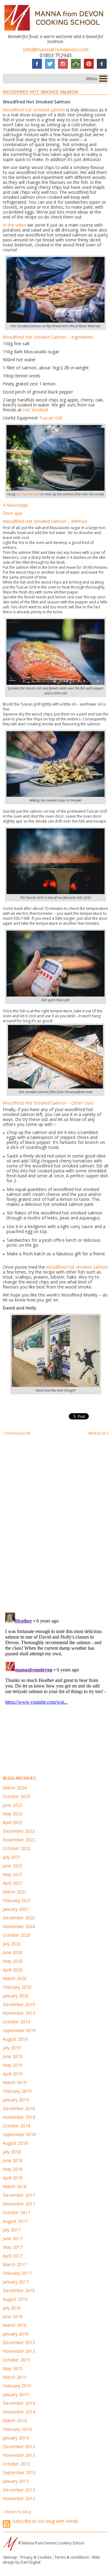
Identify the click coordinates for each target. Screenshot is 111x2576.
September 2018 (19, 2134)
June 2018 (13, 2160)
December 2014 (19, 2403)
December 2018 (19, 2108)
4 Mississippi (15, 505)
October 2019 (16, 2022)
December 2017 (19, 2195)
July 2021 (12, 1857)
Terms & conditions (72, 2557)
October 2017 (16, 2212)
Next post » (98, 1433)
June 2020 (13, 1952)
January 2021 (16, 1909)
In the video (14, 225)
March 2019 (15, 2082)
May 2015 (13, 2368)
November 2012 (19, 2498)
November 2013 (19, 2455)
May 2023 (13, 1814)
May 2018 (13, 2169)
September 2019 (19, 2030)
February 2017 (17, 2273)
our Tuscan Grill (28, 494)
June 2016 (13, 2316)
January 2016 (16, 2334)
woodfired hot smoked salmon (77, 1267)
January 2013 (16, 2481)
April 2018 (13, 2178)
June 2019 (13, 2056)
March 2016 (15, 2325)
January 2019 (16, 2100)
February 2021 (17, 1900)
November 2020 (19, 1926)
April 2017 (13, 2256)
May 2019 (13, 2065)
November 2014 (19, 2412)
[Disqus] (55, 1523)
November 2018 (19, 2117)
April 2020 (13, 1970)
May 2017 (13, 2247)
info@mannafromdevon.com (56, 50)
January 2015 (16, 2394)
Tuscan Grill (51, 418)
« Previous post (16, 1433)
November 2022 (19, 1840)
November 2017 (19, 2204)
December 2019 (19, 2004)
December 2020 (19, 1918)
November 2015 (19, 2351)
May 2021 (13, 1874)
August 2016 (15, 2299)
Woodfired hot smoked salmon (34, 110)
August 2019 (15, 2039)
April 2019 (13, 2074)
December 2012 (19, 2490)
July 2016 (12, 2308)
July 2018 (12, 2152)
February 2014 (17, 2429)
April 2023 (13, 1822)
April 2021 (13, 1883)
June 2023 (13, 1805)
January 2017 (16, 2282)
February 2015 (17, 2386)
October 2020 (16, 1935)
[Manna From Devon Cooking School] (55, 31)
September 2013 (19, 2472)
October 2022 (16, 1848)
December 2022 (19, 1831)
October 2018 (16, 2126)
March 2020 (15, 1978)
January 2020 (16, 1996)
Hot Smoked (35, 410)
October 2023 (16, 1796)
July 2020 (12, 1944)
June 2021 (13, 1866)
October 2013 (16, 2464)
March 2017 (15, 2264)
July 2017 (12, 2230)
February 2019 (17, 2091)
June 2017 (13, 2238)
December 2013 (19, 2446)
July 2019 (12, 2048)
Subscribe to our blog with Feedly (45, 2521)
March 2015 (15, 2377)
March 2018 (15, 2186)
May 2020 (13, 1961)
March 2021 (15, 1892)
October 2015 (16, 2360)
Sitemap (10, 2557)
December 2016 (19, 2290)
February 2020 (17, 1987)
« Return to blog (17, 2512)
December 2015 (19, 2342)
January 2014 (16, 2438)
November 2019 (19, 2013)
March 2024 (15, 1788)
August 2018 (15, 2143)
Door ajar (12, 513)
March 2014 (15, 2420)
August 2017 (15, 2221)
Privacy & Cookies (36, 2557)
